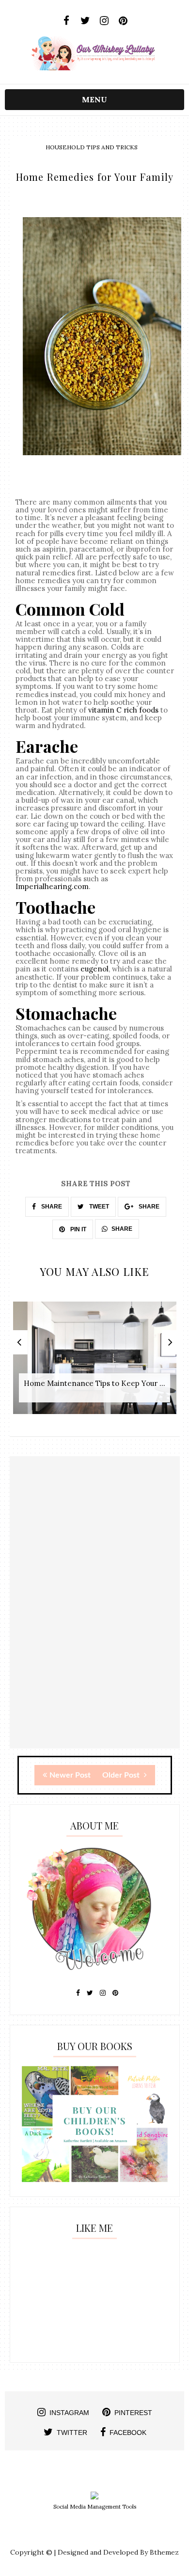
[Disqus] (95, 1625)
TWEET (98, 1207)
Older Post (122, 1775)
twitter (72, 2433)
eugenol (94, 969)
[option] (95, 1363)
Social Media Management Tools (95, 2507)
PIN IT (78, 1229)
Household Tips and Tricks (92, 147)
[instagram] (104, 21)
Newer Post (70, 1775)
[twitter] (85, 21)
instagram (69, 2413)
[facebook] (66, 21)
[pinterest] (123, 21)
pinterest (133, 2413)
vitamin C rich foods (123, 710)
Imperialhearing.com (52, 886)
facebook (128, 2433)
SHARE (51, 1207)
